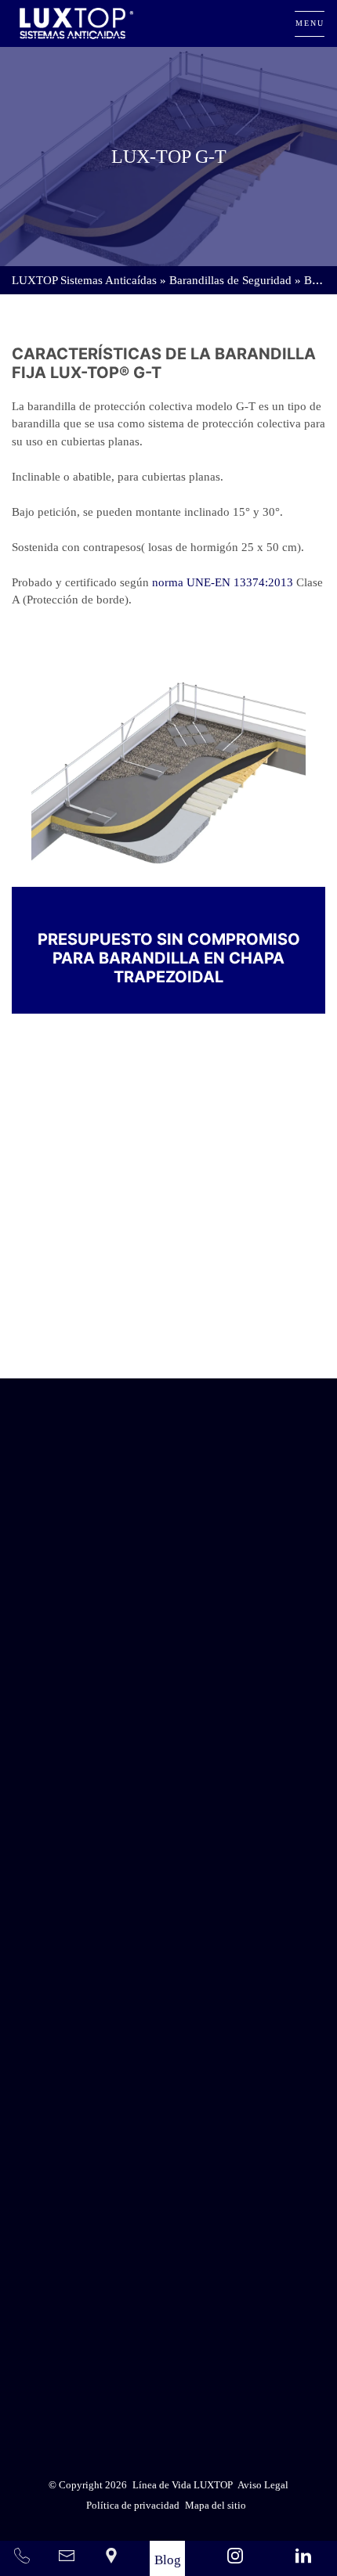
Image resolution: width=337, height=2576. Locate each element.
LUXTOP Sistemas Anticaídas (84, 280)
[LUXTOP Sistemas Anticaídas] (76, 23)
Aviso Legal (207, 2345)
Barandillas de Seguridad (230, 280)
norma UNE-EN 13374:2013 (223, 582)
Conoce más (168, 1333)
